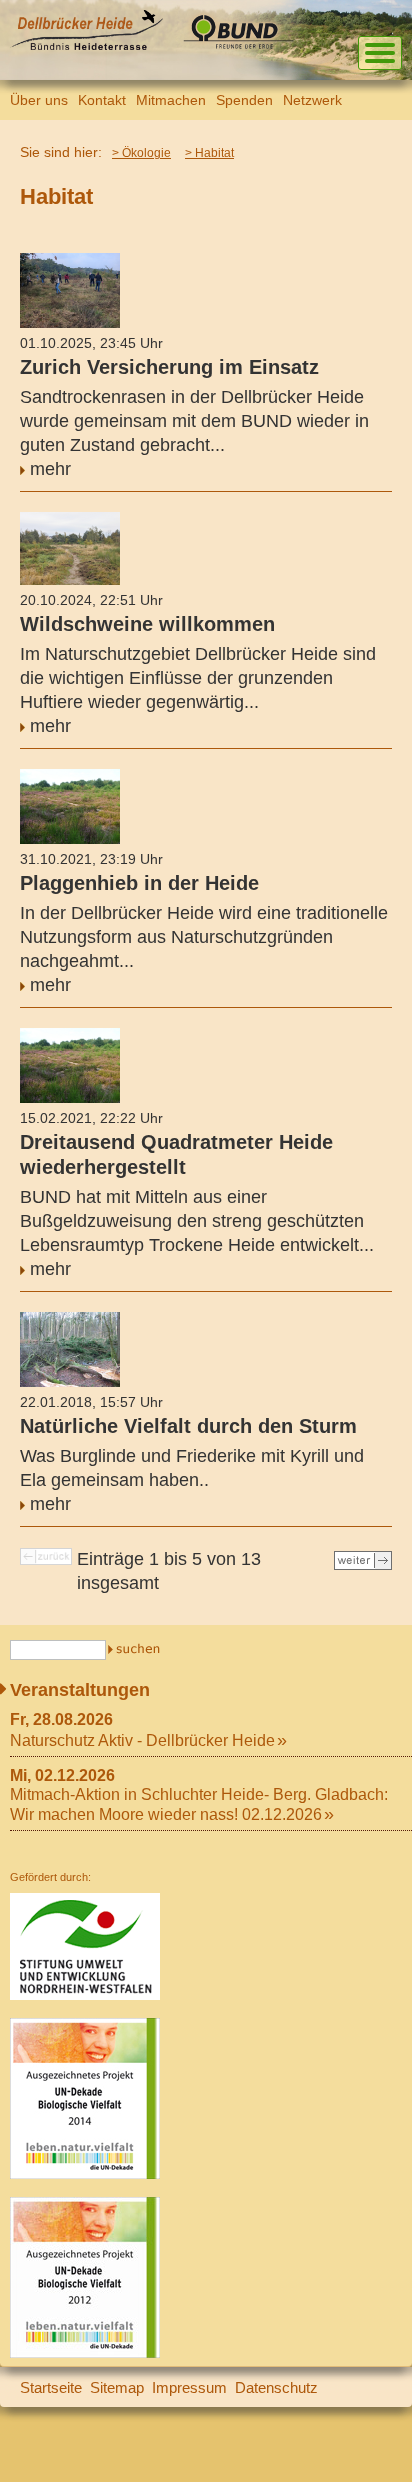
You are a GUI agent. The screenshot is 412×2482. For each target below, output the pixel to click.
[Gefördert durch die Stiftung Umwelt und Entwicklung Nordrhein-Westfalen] (85, 1995)
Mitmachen (171, 100)
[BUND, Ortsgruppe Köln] (242, 45)
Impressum (189, 2387)
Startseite (51, 2387)
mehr (50, 469)
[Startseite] (86, 45)
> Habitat (209, 153)
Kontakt (102, 100)
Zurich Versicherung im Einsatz (169, 367)
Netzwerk (312, 100)
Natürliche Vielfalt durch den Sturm (188, 1426)
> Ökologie (141, 153)
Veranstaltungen (80, 1690)
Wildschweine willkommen (147, 624)
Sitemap (117, 2387)
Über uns (39, 100)
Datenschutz (276, 2387)
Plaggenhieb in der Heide (139, 883)
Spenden (244, 100)
